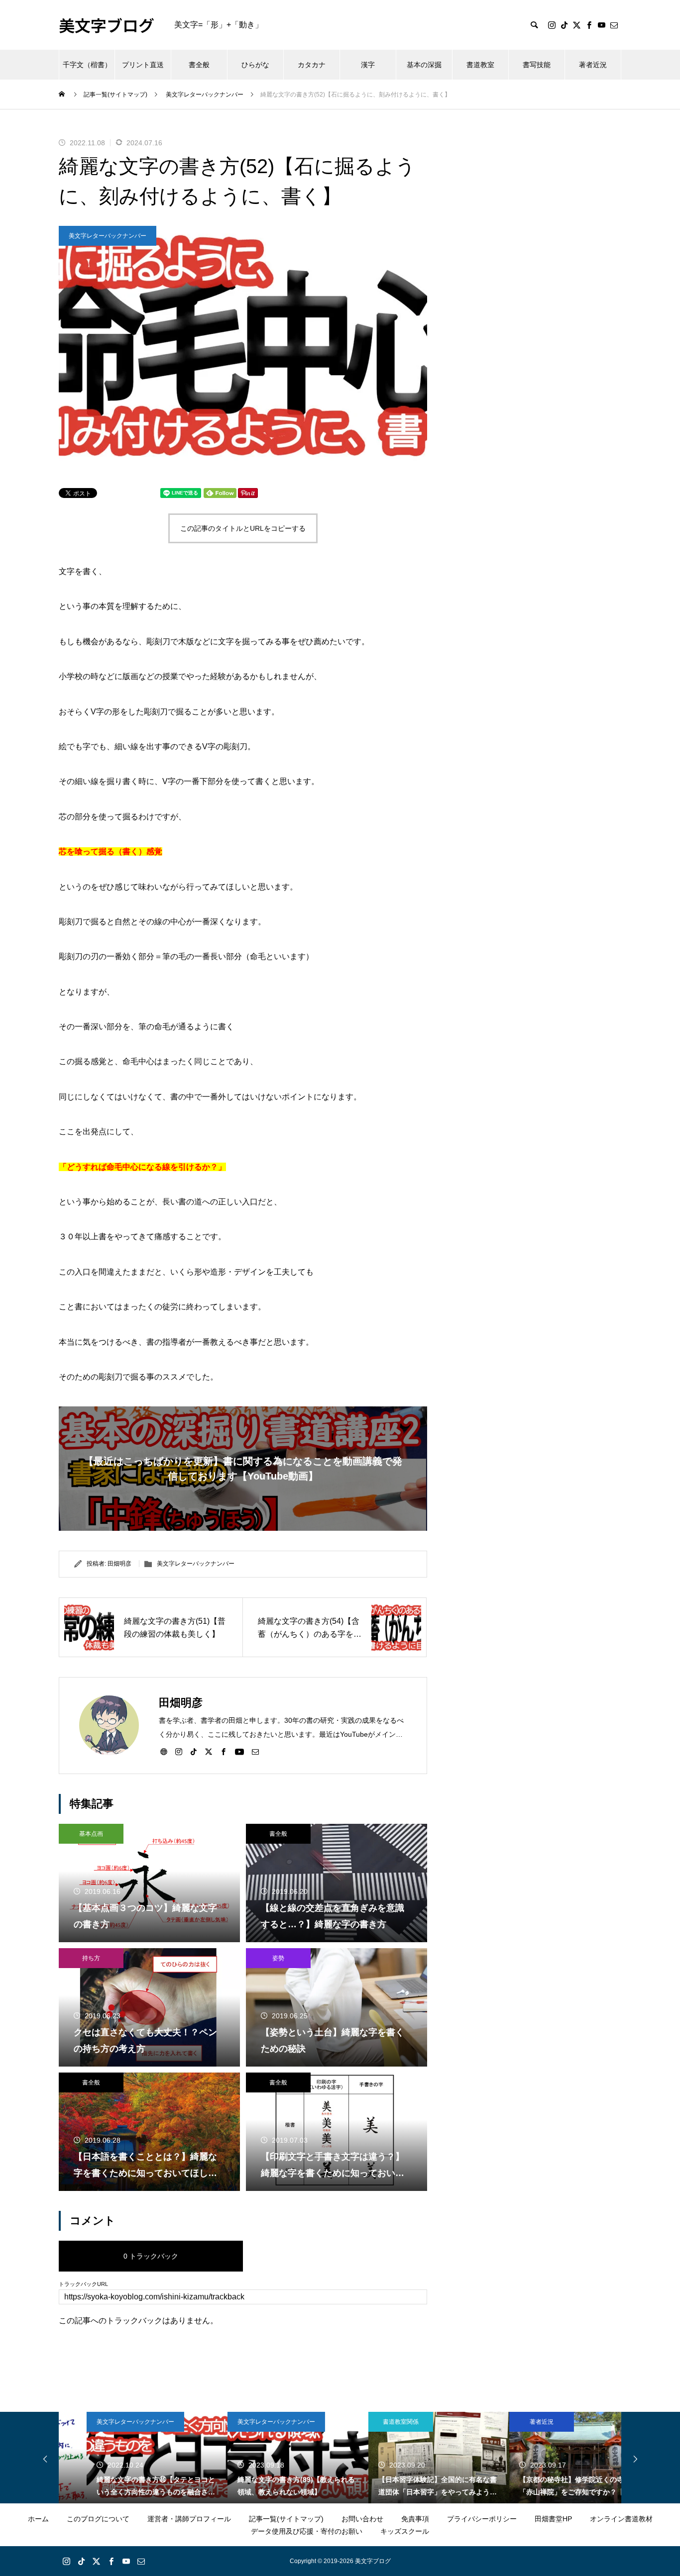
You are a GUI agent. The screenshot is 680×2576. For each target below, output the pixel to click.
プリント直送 (143, 65)
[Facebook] (589, 25)
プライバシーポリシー (482, 2519)
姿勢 (278, 1958)
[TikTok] (564, 25)
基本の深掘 (424, 65)
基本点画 (91, 1834)
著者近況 (593, 65)
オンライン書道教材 (621, 2519)
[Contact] (614, 25)
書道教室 (480, 65)
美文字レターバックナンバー (108, 236)
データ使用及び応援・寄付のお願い (307, 2531)
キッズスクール (405, 2531)
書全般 (199, 65)
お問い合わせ (362, 2519)
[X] (576, 25)
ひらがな (255, 65)
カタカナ (312, 65)
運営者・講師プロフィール (189, 2519)
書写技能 (537, 65)
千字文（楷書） (87, 65)
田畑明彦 (119, 1564)
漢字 (368, 65)
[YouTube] (601, 25)
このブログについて (98, 2519)
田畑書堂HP (553, 2519)
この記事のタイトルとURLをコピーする (243, 528)
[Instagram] (552, 25)
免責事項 (415, 2519)
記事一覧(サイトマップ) (286, 2519)
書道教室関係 (373, 2422)
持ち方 (91, 1958)
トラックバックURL (83, 2284)
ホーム (38, 2519)
